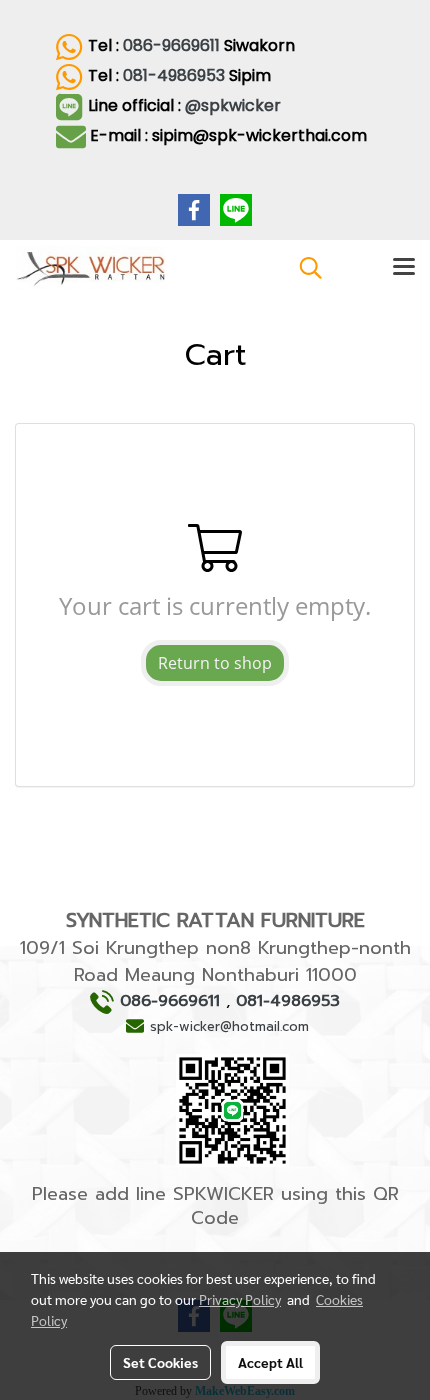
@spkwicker (235, 105)
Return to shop (215, 663)
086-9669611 (171, 45)
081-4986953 (174, 75)
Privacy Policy (240, 1299)
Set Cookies (160, 1362)
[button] (304, 268)
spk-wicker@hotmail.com (229, 1026)
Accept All (270, 1362)
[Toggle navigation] (404, 268)
